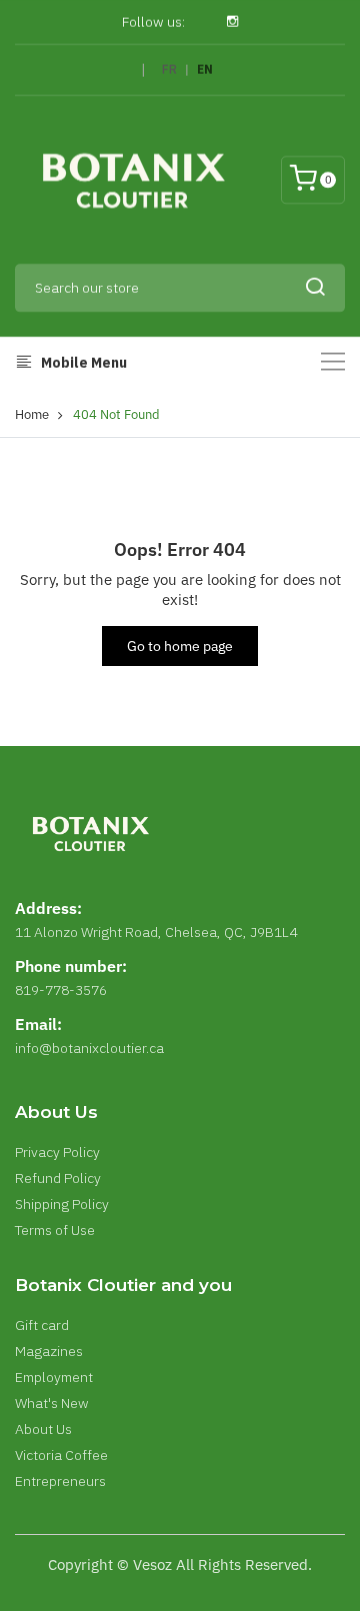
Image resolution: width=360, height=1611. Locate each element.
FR (169, 69)
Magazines (49, 1351)
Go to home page (180, 646)
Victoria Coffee (61, 1455)
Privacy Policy (57, 1152)
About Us (43, 1429)
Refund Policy (58, 1178)
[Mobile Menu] (333, 361)
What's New (52, 1403)
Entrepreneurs (60, 1481)
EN (205, 69)
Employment (54, 1377)
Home (32, 414)
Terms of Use (55, 1230)
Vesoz (152, 1564)
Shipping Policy (62, 1204)
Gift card (42, 1325)
